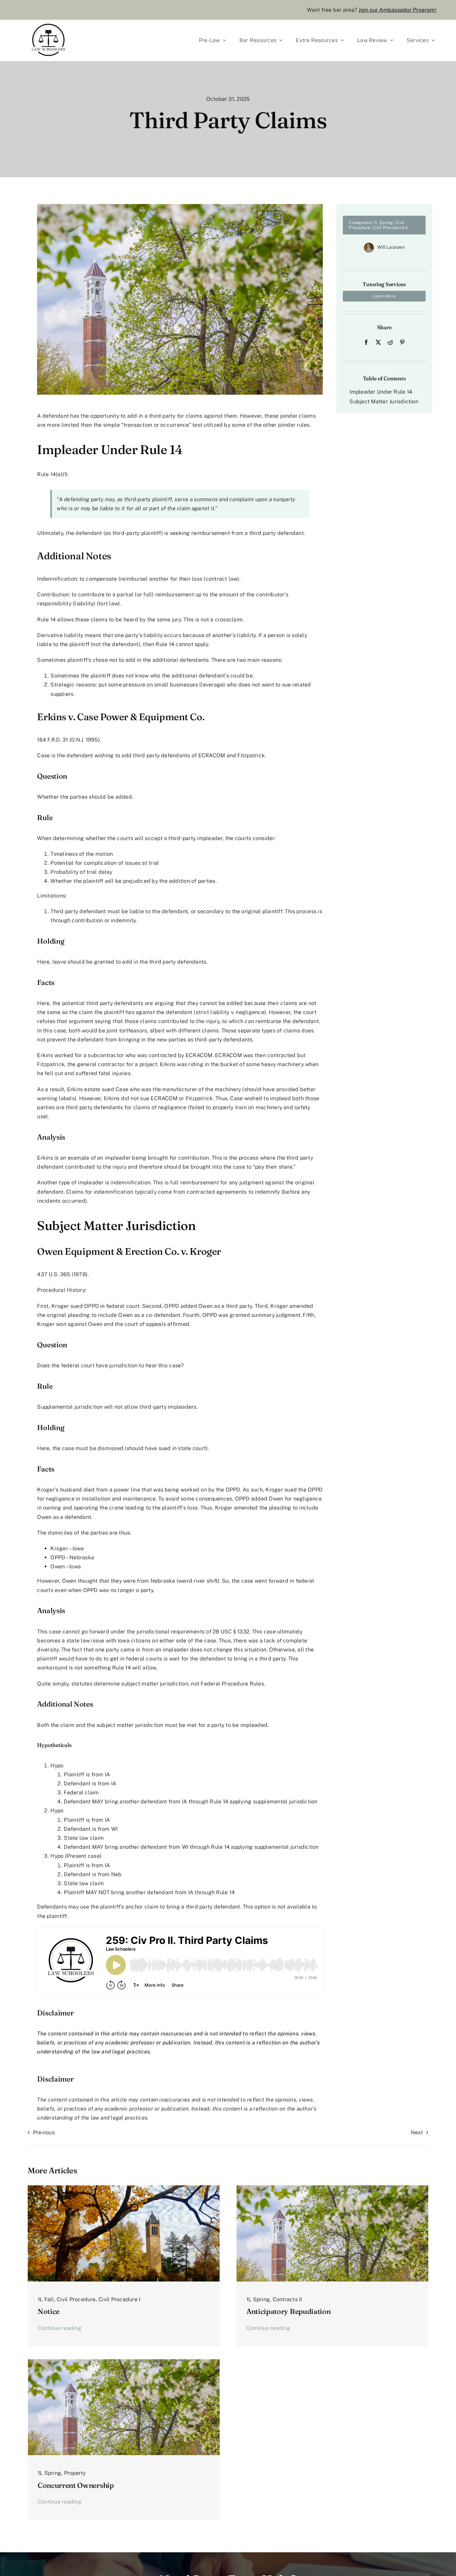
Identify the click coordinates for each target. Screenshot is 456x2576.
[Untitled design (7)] (332, 2188)
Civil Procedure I (119, 2299)
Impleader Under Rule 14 (381, 392)
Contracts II (287, 2299)
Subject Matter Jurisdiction (384, 402)
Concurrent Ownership (76, 2485)
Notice (49, 2311)
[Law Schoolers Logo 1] (48, 22)
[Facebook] (366, 342)
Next (417, 2132)
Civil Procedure (76, 2299)
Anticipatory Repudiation (288, 2311)
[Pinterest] (402, 342)
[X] (378, 342)
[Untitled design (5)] (124, 2188)
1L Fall (46, 2299)
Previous (44, 2132)
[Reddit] (390, 342)
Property (75, 2473)
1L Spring (383, 223)
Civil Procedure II (390, 228)
